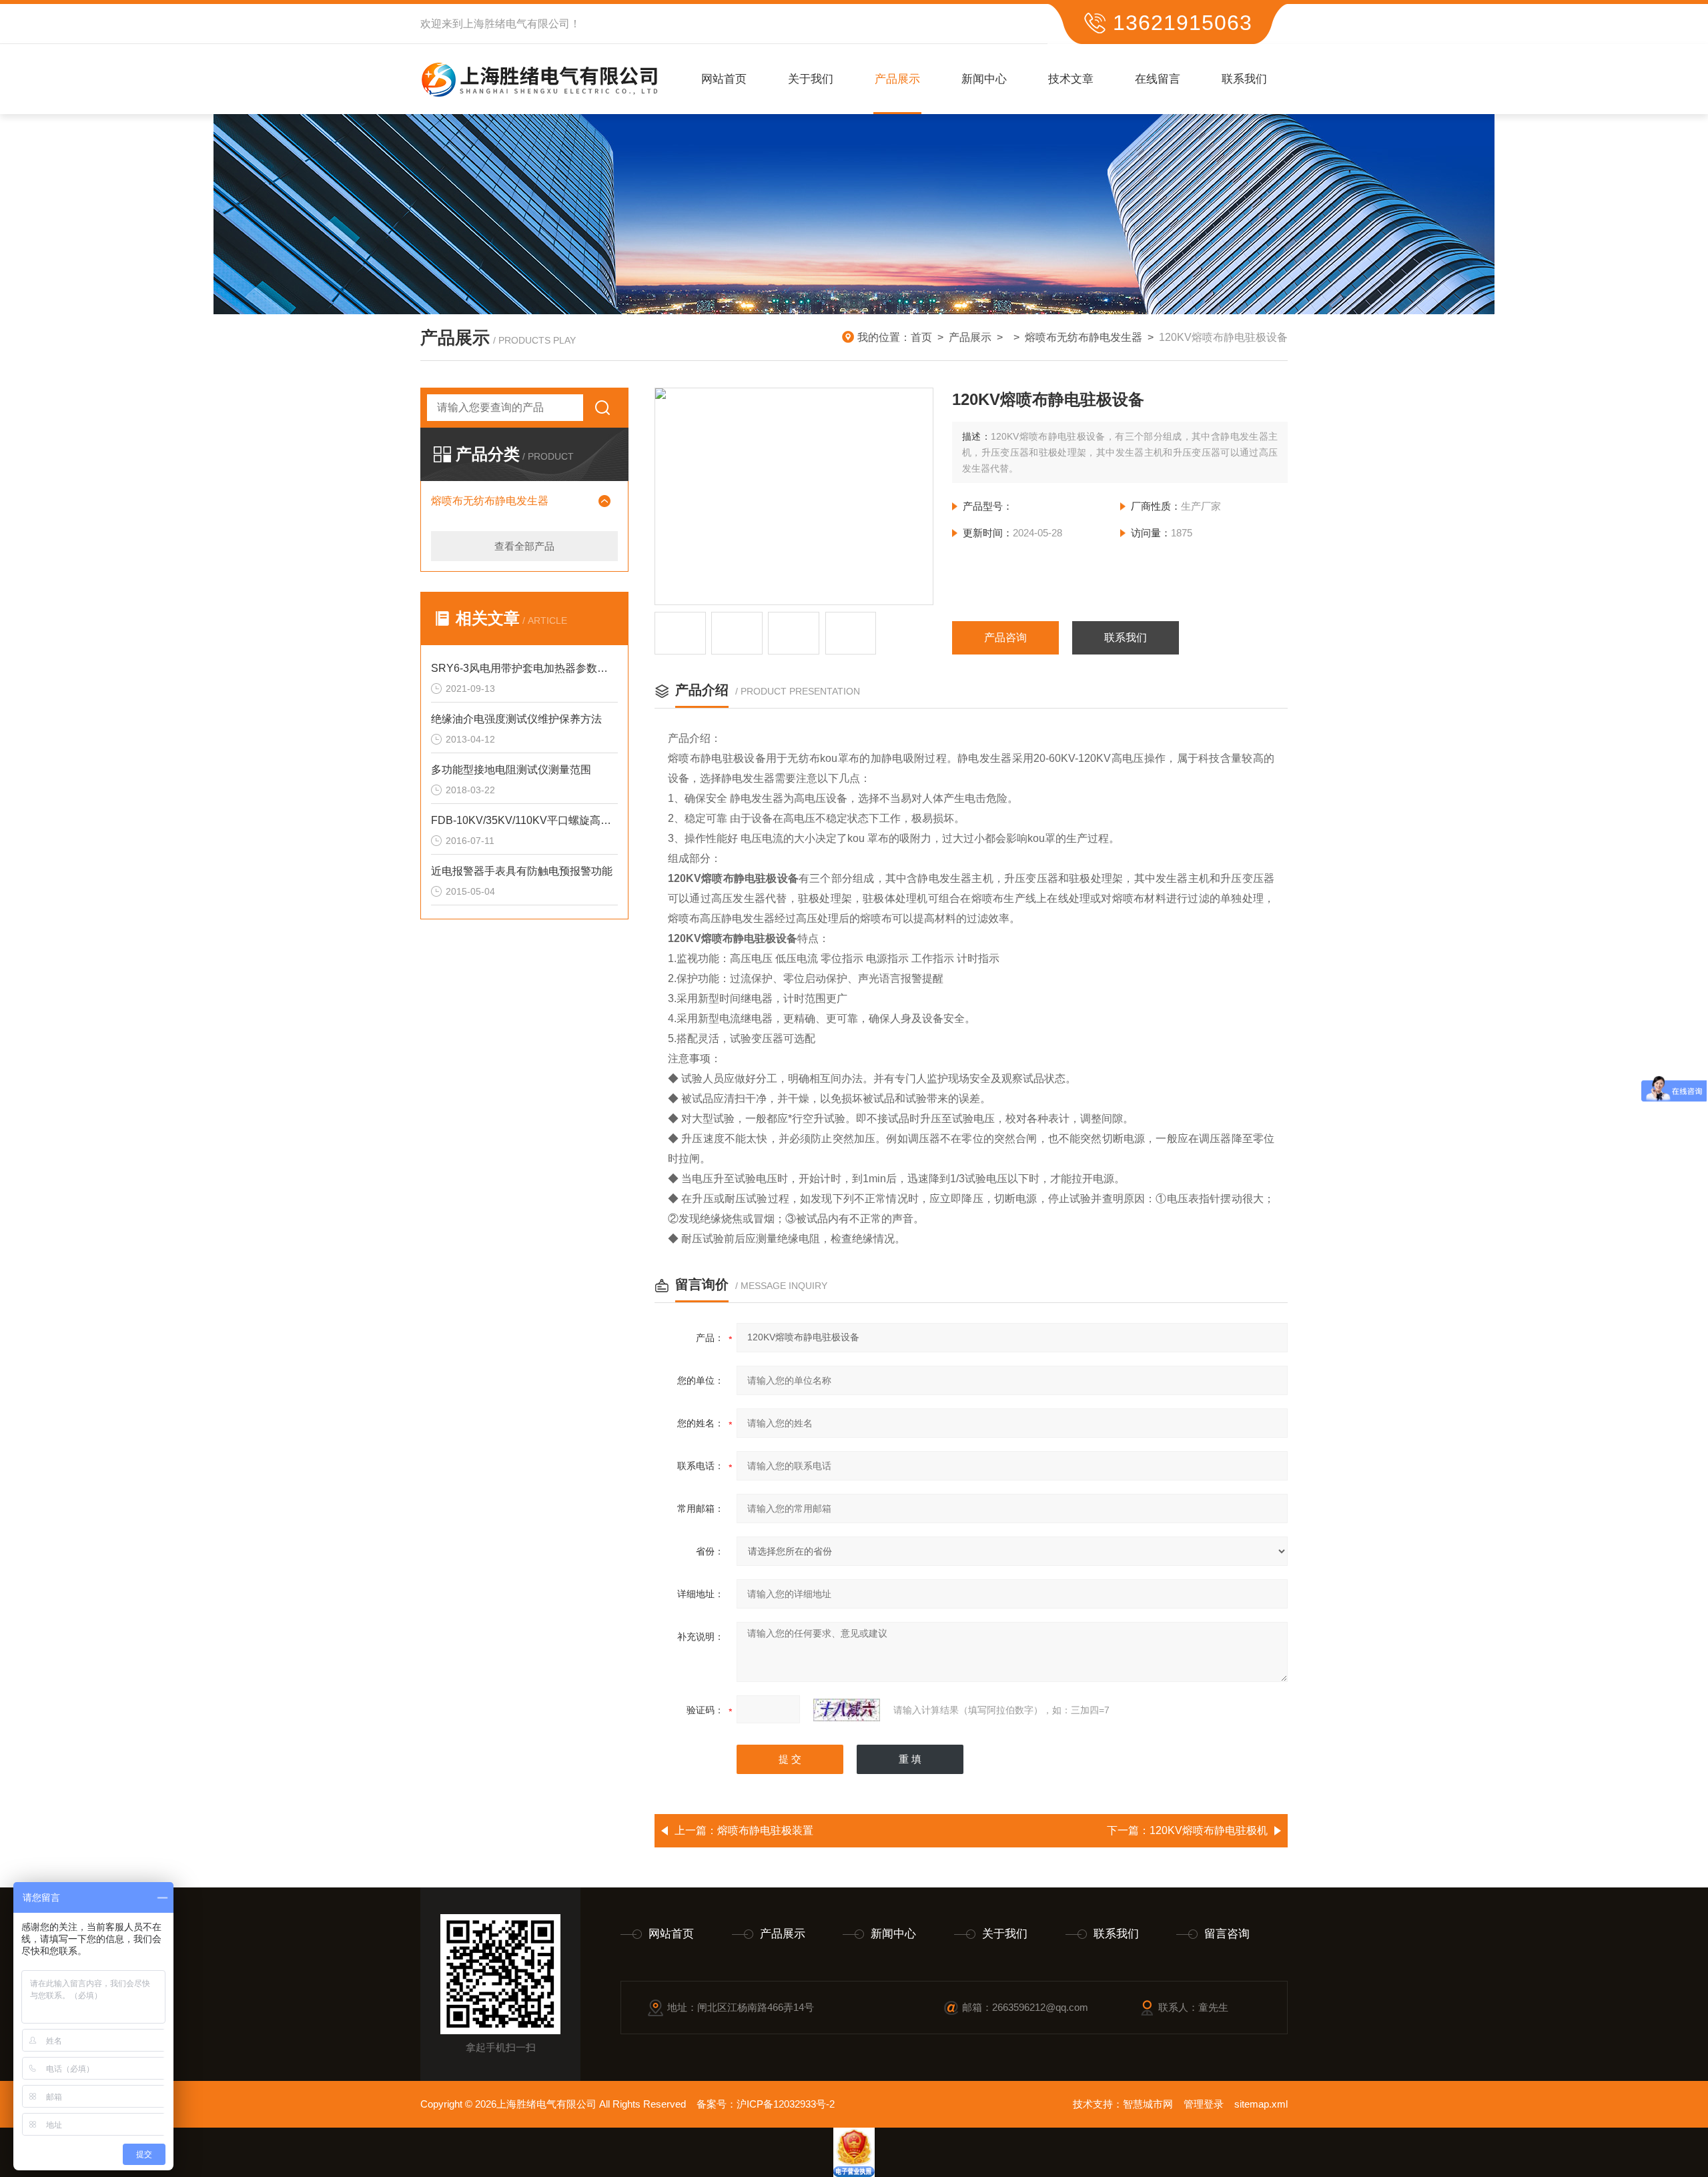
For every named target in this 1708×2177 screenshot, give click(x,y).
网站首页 (724, 79)
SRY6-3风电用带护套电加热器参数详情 (524, 668)
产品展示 (897, 79)
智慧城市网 (1148, 2104)
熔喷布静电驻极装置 (765, 1830)
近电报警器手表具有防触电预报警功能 (522, 871)
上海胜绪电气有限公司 (516, 24)
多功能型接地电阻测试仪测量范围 (511, 770)
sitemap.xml (1261, 2104)
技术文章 (1071, 79)
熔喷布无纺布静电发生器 (1084, 337)
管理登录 (1204, 2104)
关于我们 (811, 79)
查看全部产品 (524, 546)
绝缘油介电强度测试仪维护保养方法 (516, 719)
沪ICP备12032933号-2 (786, 2104)
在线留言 (1158, 79)
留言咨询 (1227, 1934)
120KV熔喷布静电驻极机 (1209, 1830)
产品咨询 (1005, 637)
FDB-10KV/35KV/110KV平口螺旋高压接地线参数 (524, 820)
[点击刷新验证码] (847, 1710)
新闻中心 (984, 79)
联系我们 (1244, 79)
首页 (921, 337)
